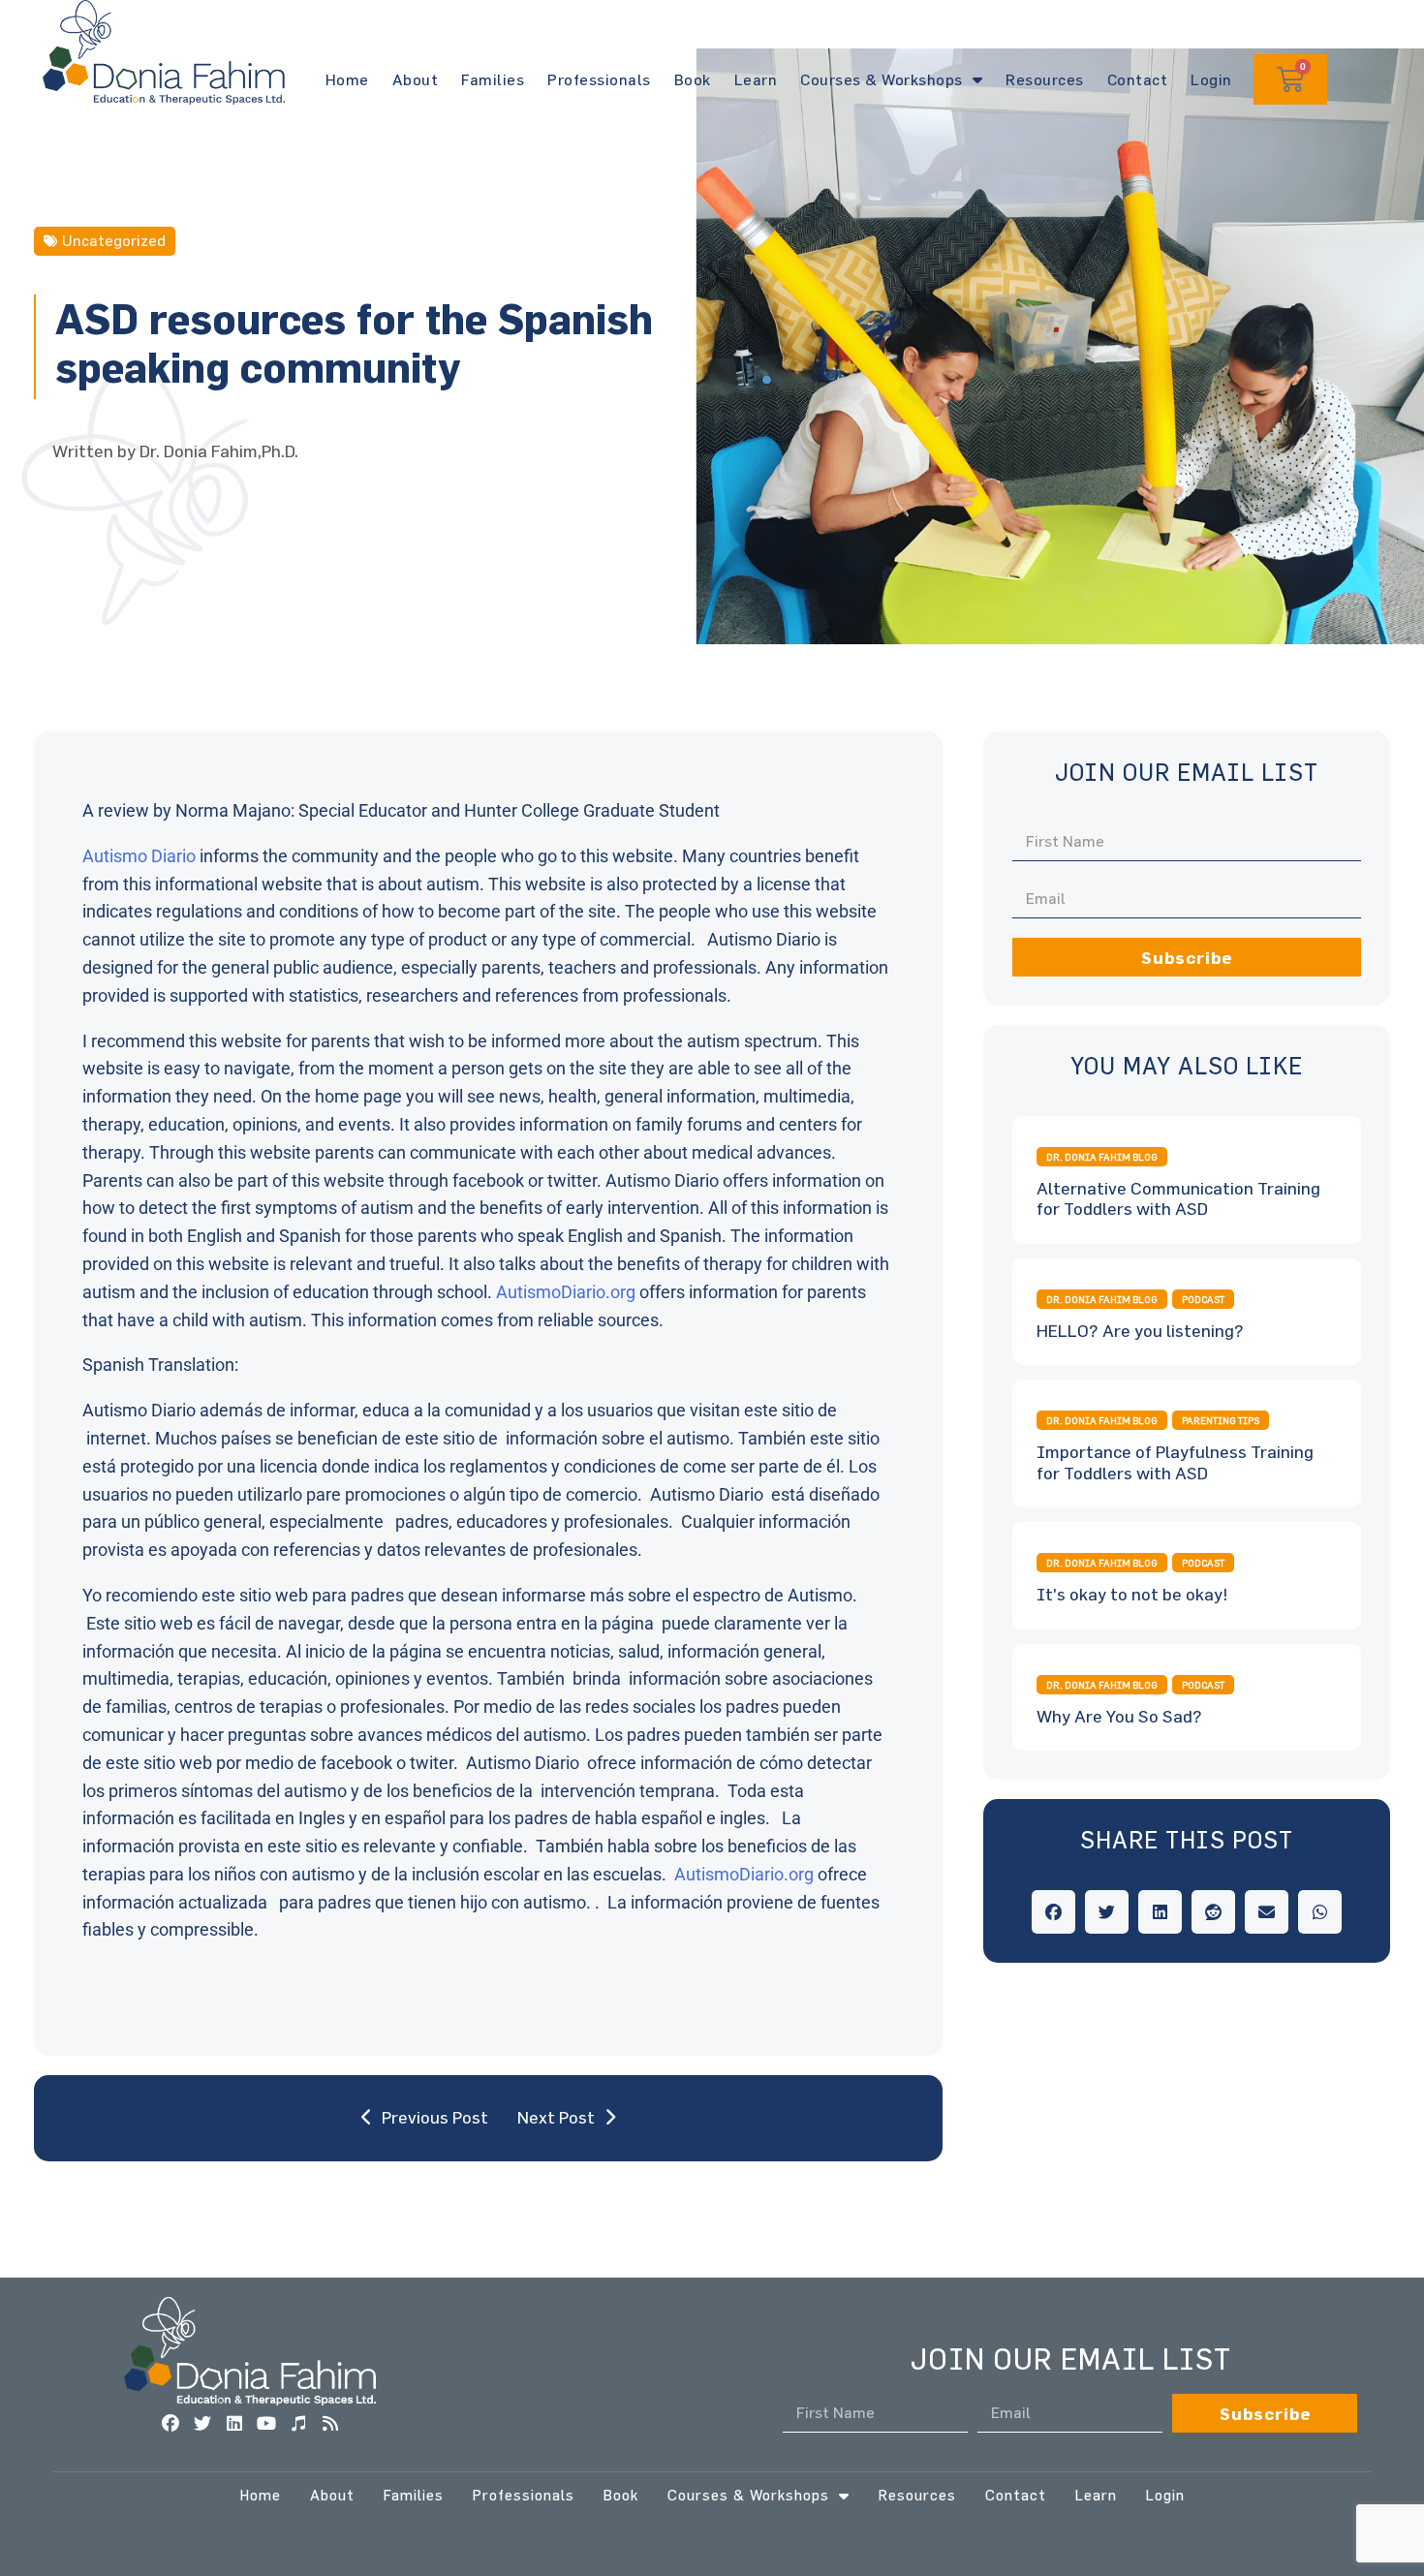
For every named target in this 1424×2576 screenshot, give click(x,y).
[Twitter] (202, 2424)
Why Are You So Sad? (1119, 1716)
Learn (756, 79)
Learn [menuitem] (1096, 2495)
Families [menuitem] (414, 2495)
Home (347, 79)
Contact (1138, 79)
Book (693, 79)
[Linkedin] (234, 2424)
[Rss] (330, 2424)
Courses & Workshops (882, 79)
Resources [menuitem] (917, 2495)
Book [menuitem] (621, 2495)
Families (493, 79)
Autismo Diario (139, 856)
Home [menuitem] (261, 2495)
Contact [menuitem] (1016, 2495)
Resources (1045, 79)
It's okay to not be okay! (1132, 1594)
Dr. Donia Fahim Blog (1102, 1157)
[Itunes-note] (298, 2424)
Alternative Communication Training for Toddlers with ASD (1178, 1199)
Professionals (599, 79)
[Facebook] (170, 2424)
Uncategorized (114, 240)
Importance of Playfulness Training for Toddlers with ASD (1175, 1462)
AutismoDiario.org (566, 1292)
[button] (1053, 1912)
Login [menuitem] (1165, 2495)
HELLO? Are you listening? (1140, 1331)
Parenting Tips (1221, 1420)
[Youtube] (266, 2424)
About (416, 79)
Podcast (1203, 1299)
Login (1211, 79)
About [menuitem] (332, 2495)
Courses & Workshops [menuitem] (748, 2495)
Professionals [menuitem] (524, 2495)
